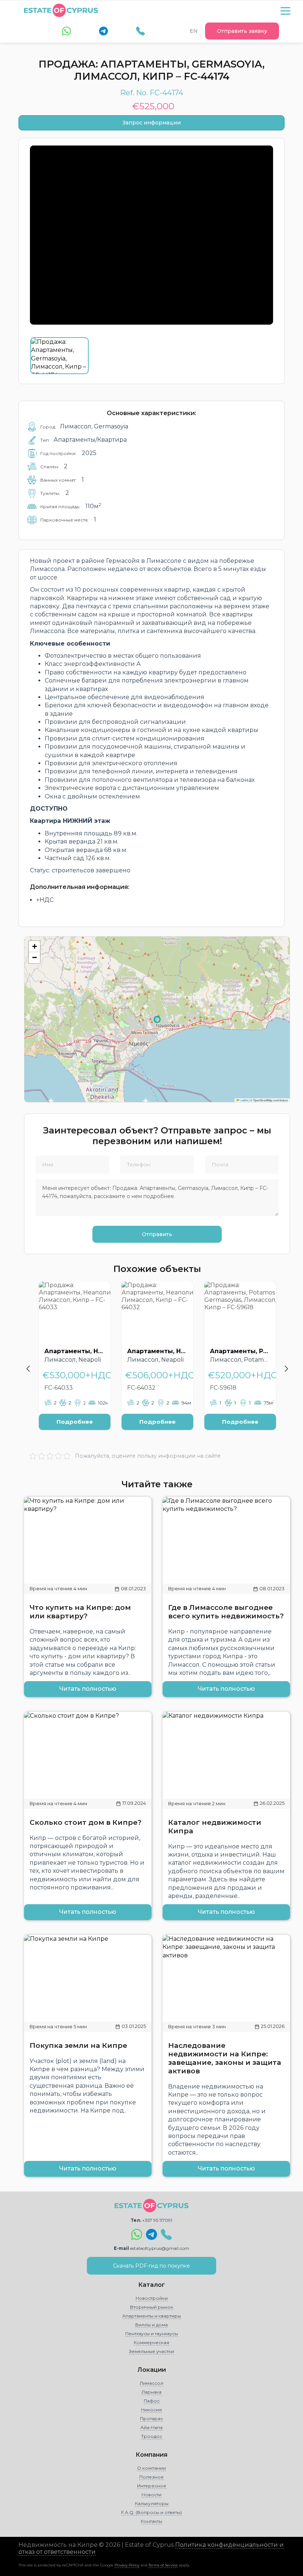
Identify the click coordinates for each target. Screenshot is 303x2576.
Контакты (151, 2521)
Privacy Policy (127, 2565)
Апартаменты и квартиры (152, 2316)
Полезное (151, 2477)
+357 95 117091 (157, 2220)
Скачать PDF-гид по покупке (151, 2266)
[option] (75, 1361)
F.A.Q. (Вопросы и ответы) (151, 2512)
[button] (34, 947)
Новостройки (152, 2298)
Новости (151, 2495)
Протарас (151, 2418)
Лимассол (151, 2383)
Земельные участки (151, 2351)
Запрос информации (152, 123)
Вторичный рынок (152, 2307)
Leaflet (244, 1100)
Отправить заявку (242, 31)
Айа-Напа (151, 2427)
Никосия (151, 2410)
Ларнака (151, 2392)
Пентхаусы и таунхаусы (152, 2334)
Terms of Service (163, 2565)
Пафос (152, 2401)
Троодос (152, 2436)
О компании (151, 2468)
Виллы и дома (151, 2325)
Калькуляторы (152, 2503)
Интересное (152, 2486)
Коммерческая (151, 2342)
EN (194, 31)
